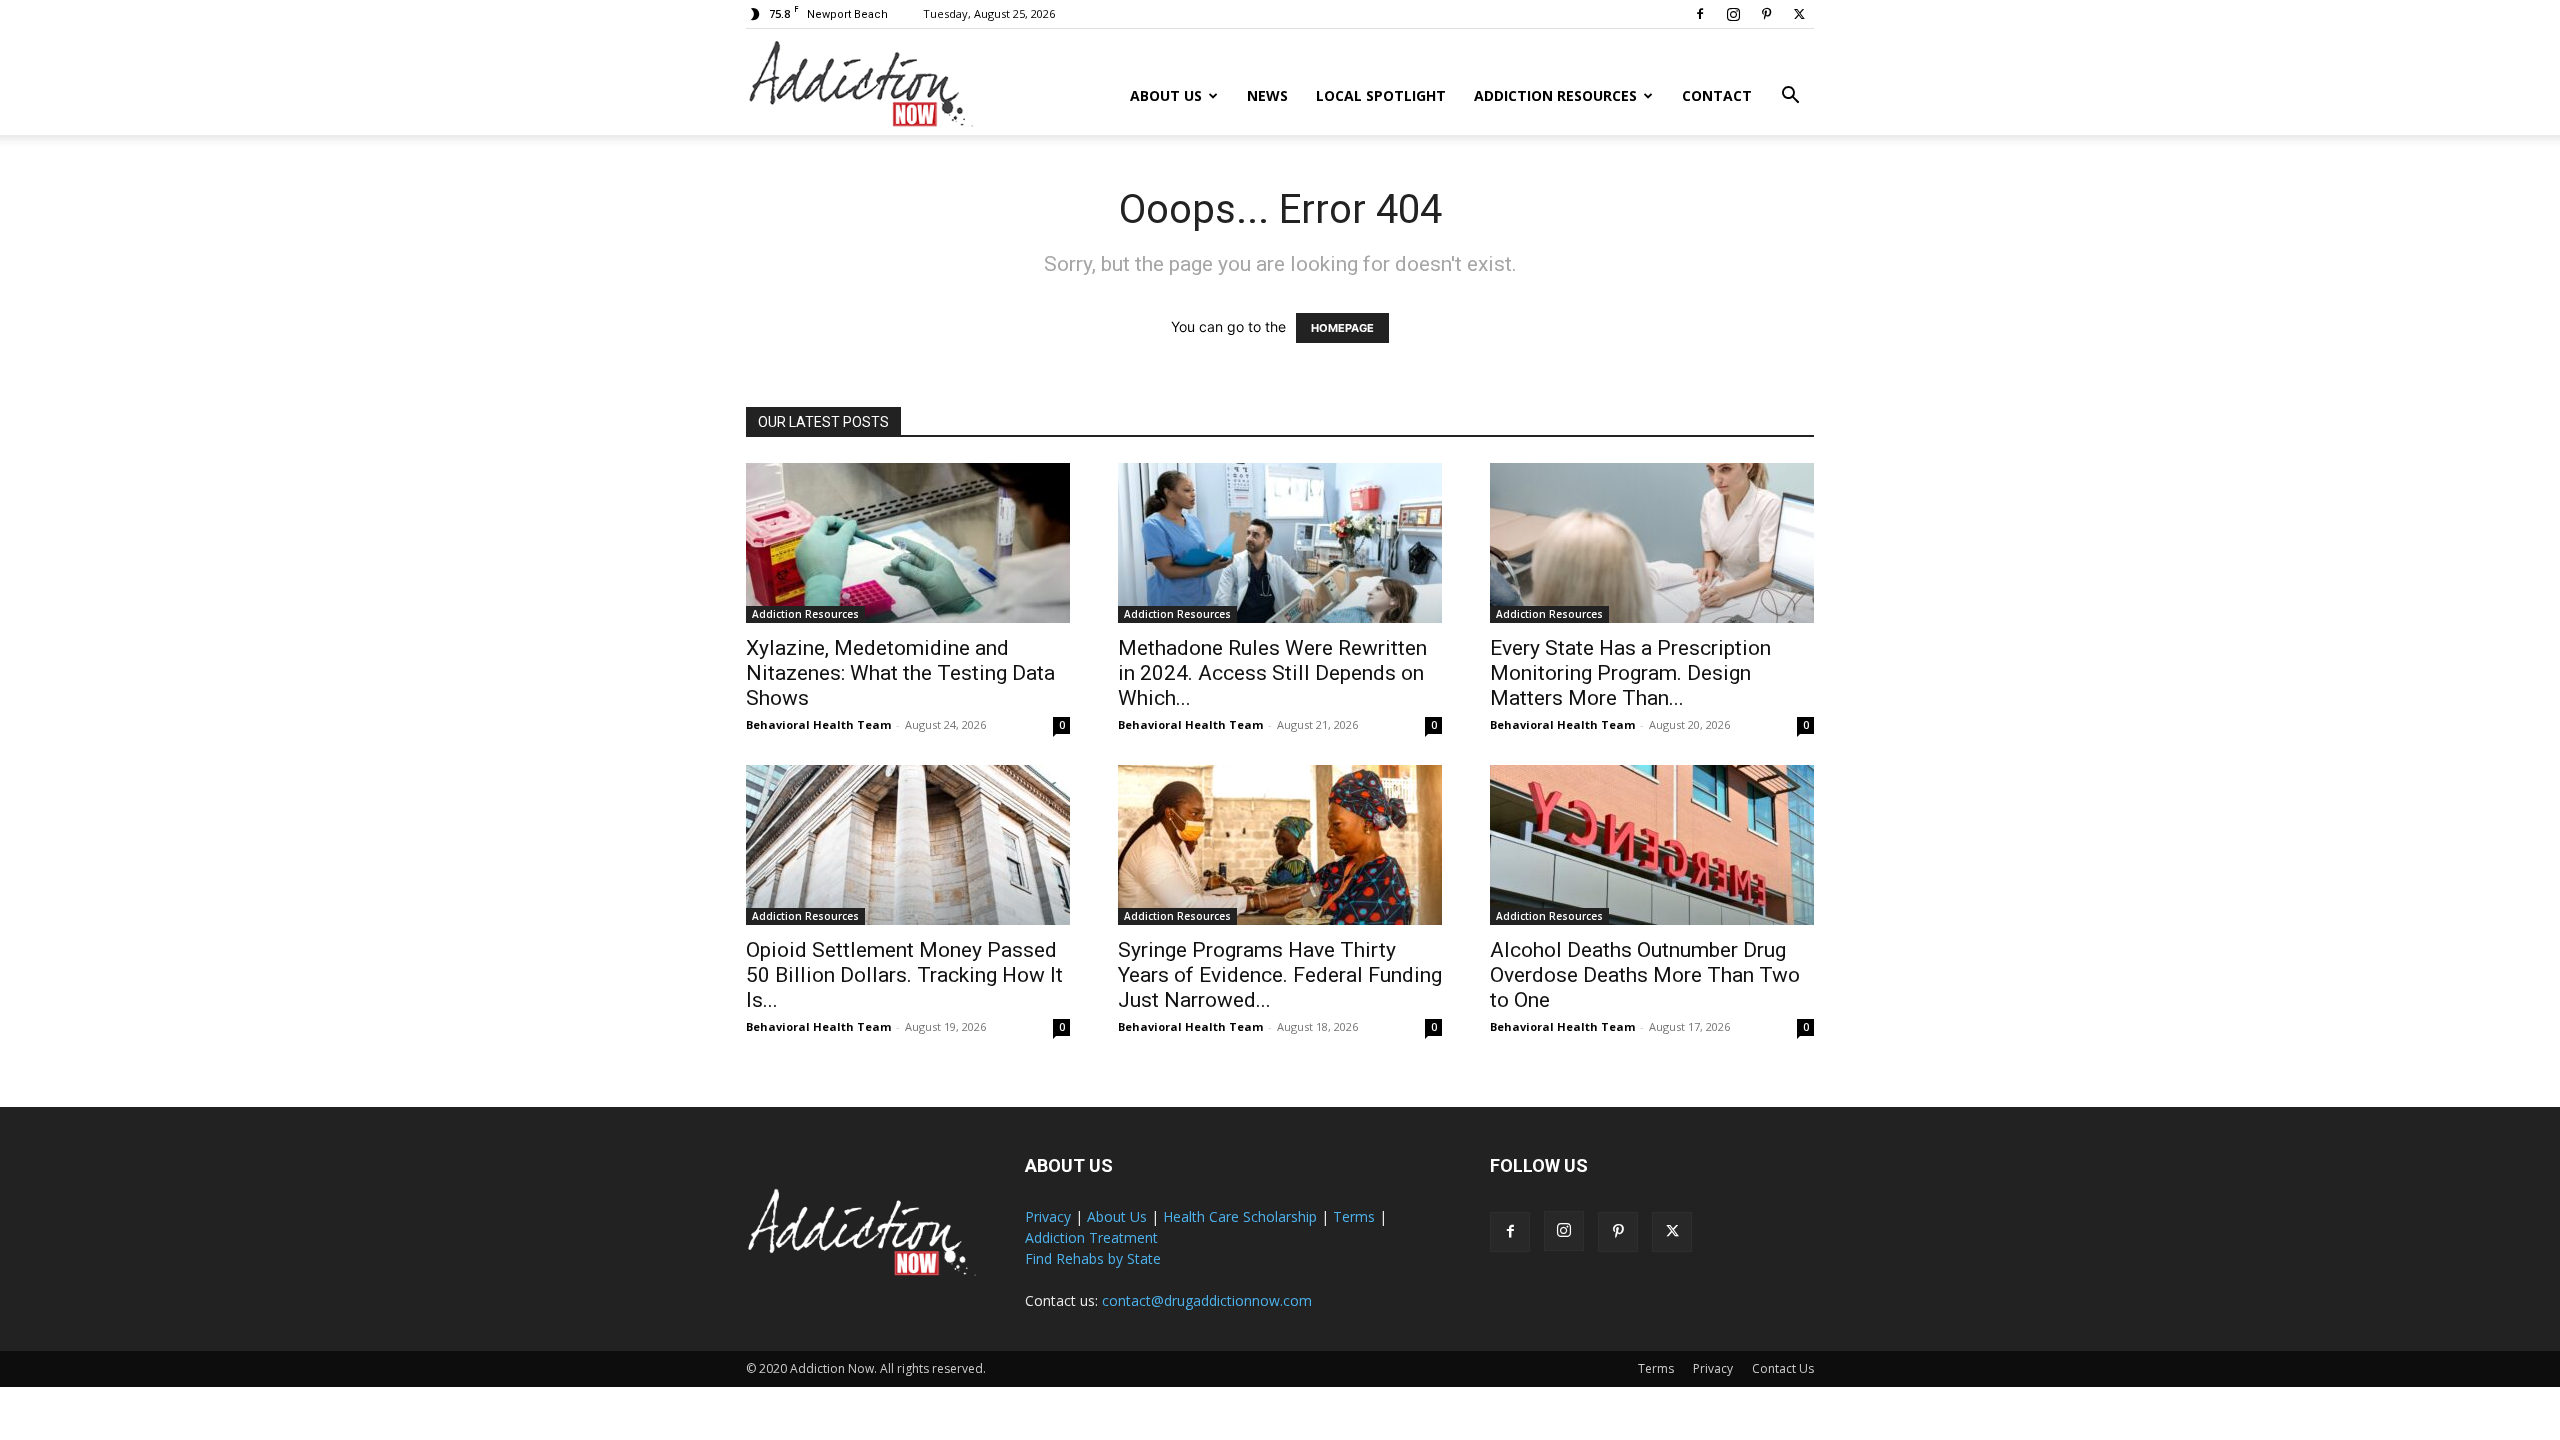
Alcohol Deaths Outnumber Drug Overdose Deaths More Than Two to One (1645, 975)
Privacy (1048, 1216)
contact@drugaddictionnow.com (1207, 1300)
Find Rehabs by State (1093, 1258)
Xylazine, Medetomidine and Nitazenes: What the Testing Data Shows (900, 673)
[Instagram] (1733, 14)
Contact (1717, 95)
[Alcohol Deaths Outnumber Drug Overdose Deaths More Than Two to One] (1652, 845)
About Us (1166, 95)
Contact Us (1783, 1368)
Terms (1354, 1216)
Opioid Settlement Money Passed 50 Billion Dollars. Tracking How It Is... (904, 975)
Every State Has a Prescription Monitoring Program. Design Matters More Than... (1630, 673)
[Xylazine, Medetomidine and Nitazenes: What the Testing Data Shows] (908, 543)
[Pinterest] (1766, 14)
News (1267, 95)
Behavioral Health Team (818, 724)
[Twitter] (1799, 14)
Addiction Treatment (1091, 1237)
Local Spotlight (1381, 95)
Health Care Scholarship (1240, 1216)
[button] (1790, 97)
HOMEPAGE (1342, 328)
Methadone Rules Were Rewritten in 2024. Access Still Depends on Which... (1272, 673)
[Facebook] (1700, 14)
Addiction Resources (1555, 95)
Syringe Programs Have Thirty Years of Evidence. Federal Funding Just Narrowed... (1280, 975)
